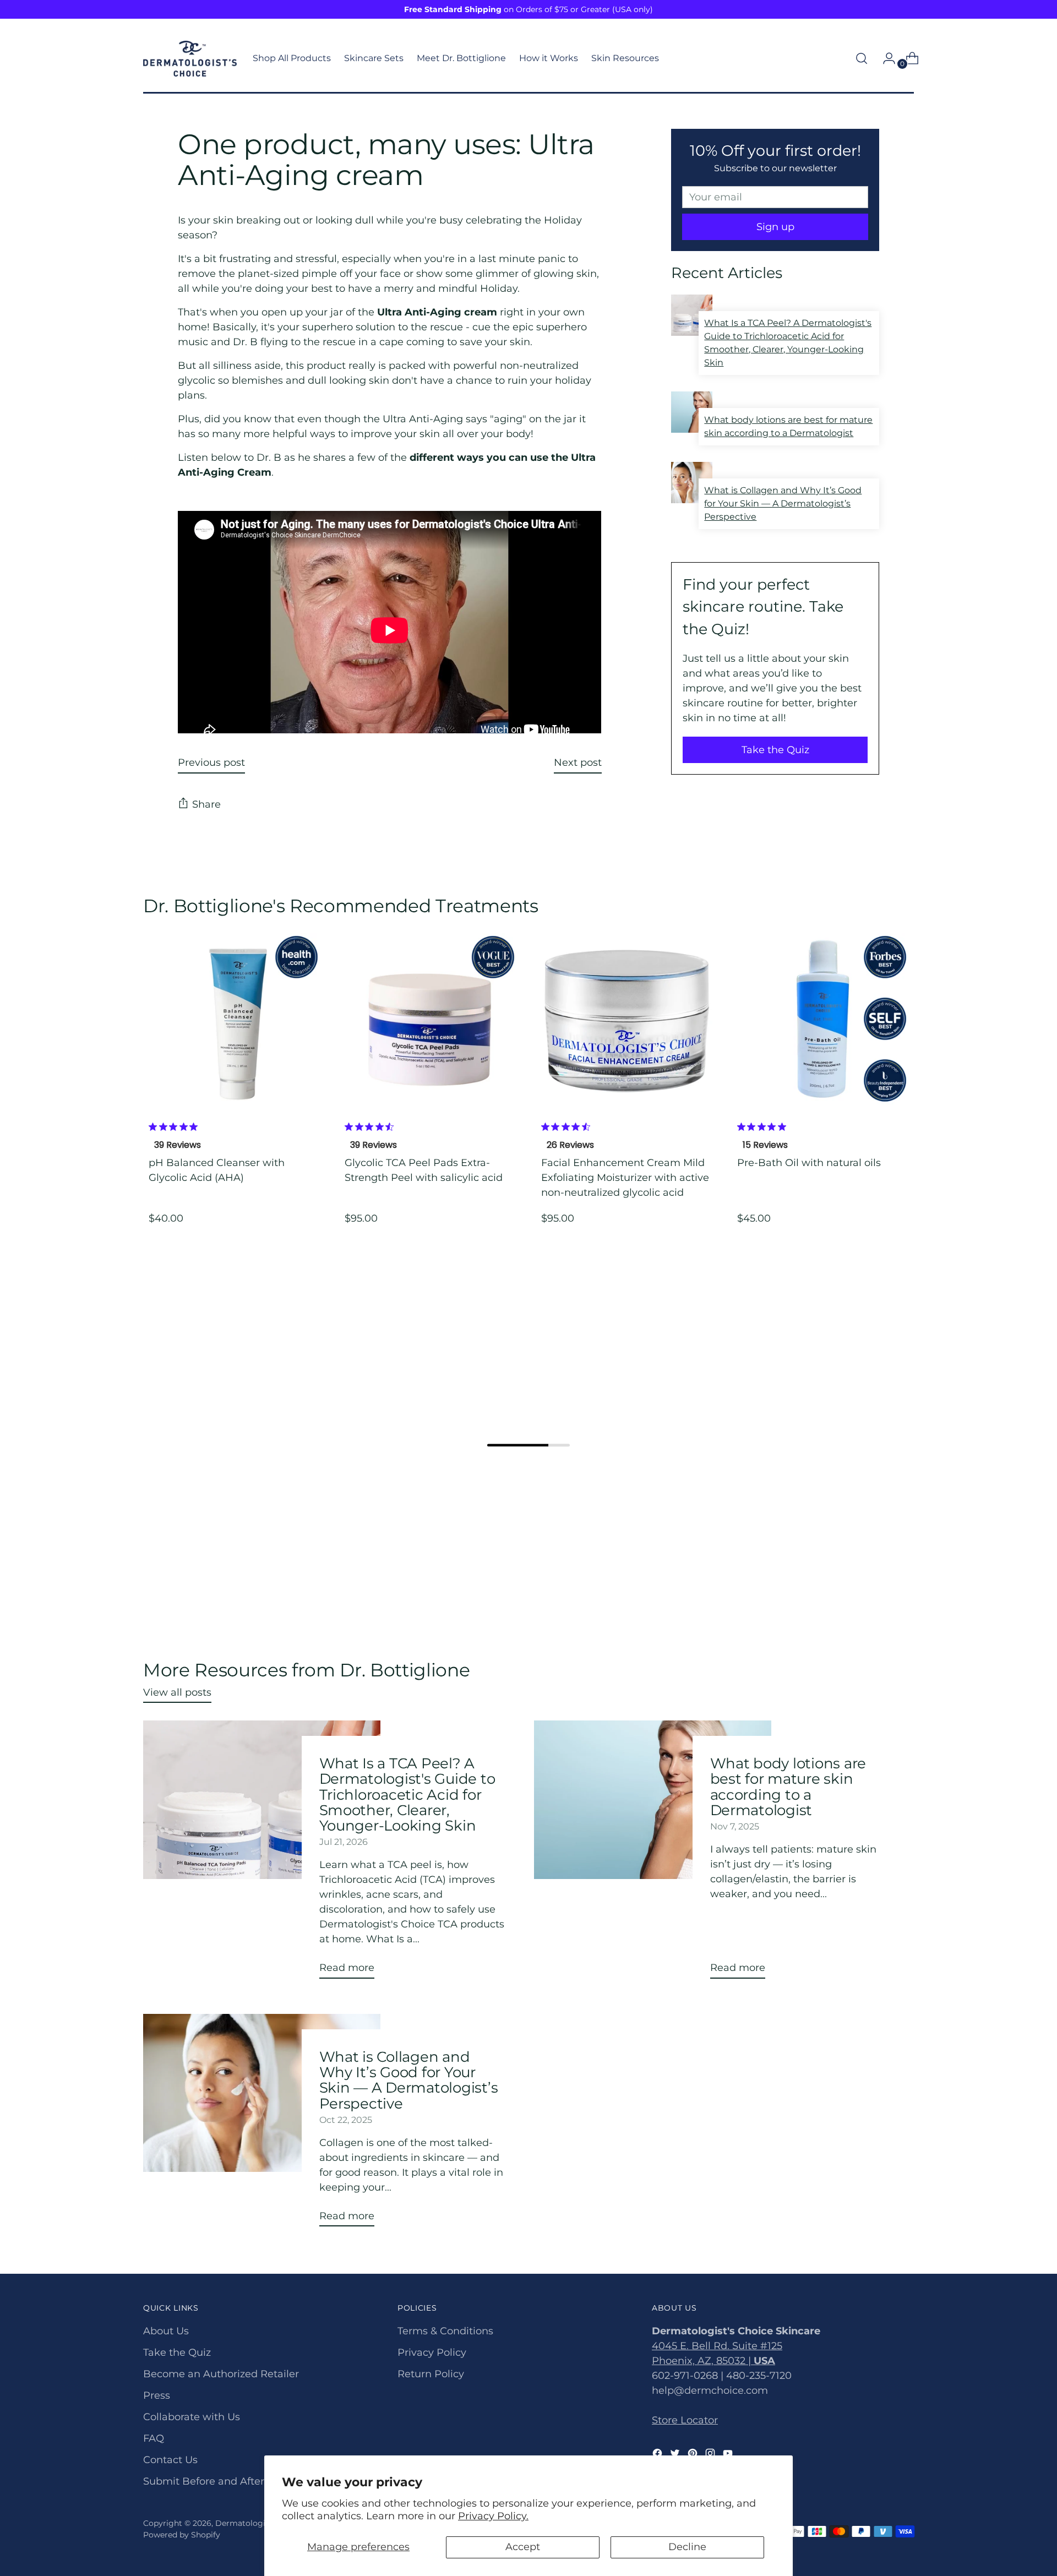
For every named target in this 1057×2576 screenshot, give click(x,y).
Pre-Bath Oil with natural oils (809, 1163)
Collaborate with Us (192, 2417)
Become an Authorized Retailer (221, 2374)
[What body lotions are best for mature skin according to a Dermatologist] (653, 1854)
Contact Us (170, 2460)
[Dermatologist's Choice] (190, 59)
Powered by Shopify (182, 2535)
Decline (687, 2547)
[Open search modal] (862, 58)
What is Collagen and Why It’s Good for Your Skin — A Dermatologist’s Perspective (409, 2080)
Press (157, 2395)
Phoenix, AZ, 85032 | (713, 2361)
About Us (166, 2331)
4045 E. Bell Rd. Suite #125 (717, 2346)
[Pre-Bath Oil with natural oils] (823, 1019)
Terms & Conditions (445, 2331)
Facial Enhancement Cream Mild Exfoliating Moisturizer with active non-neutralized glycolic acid (625, 1178)
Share (206, 804)
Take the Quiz (775, 750)
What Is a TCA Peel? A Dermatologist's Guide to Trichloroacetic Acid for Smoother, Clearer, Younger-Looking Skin (407, 1794)
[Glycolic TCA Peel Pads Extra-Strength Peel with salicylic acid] (430, 1019)
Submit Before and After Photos (222, 2481)
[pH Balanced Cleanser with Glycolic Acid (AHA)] (234, 1019)
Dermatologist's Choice (261, 2523)
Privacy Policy (432, 2352)
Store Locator (685, 2420)
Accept (523, 2547)
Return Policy (431, 2374)
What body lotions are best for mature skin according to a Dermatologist (788, 1787)
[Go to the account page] (885, 58)
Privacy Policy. (493, 2516)
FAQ (154, 2438)
